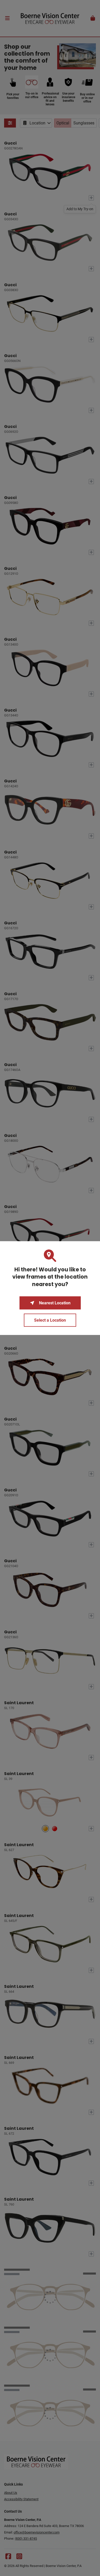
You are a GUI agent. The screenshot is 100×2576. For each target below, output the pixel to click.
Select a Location (50, 1320)
